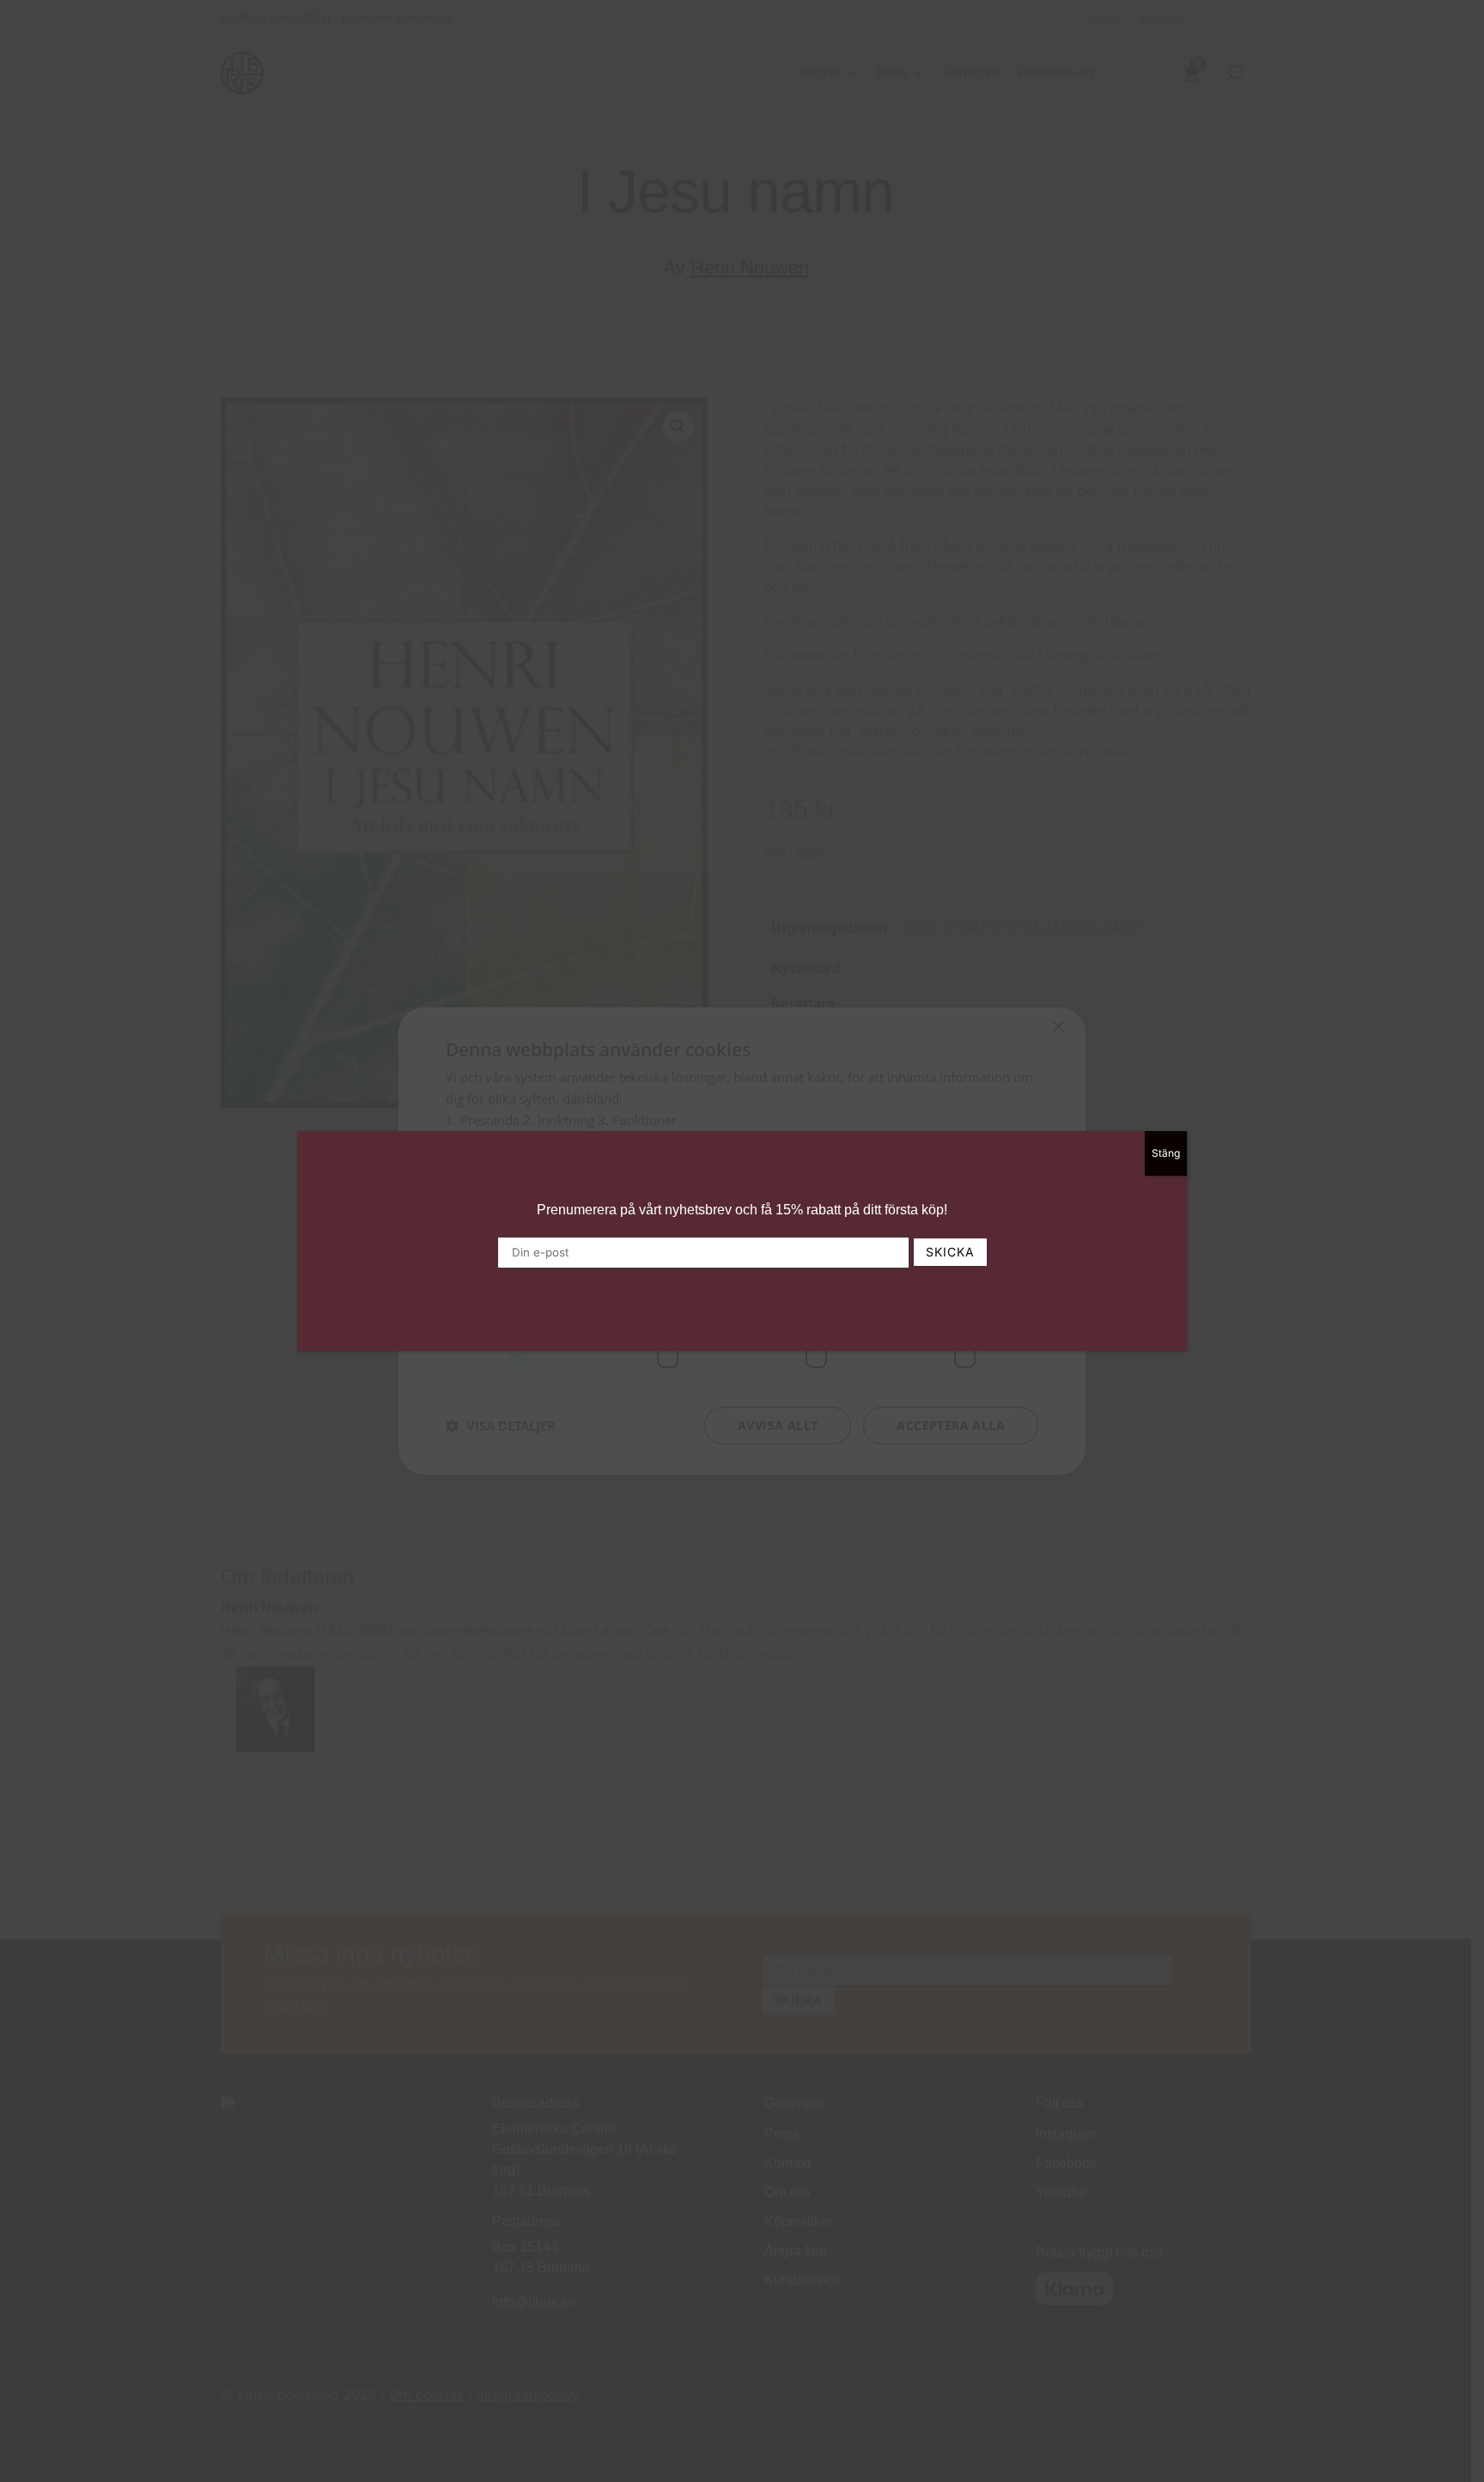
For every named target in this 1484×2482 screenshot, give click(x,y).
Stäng (1166, 1153)
